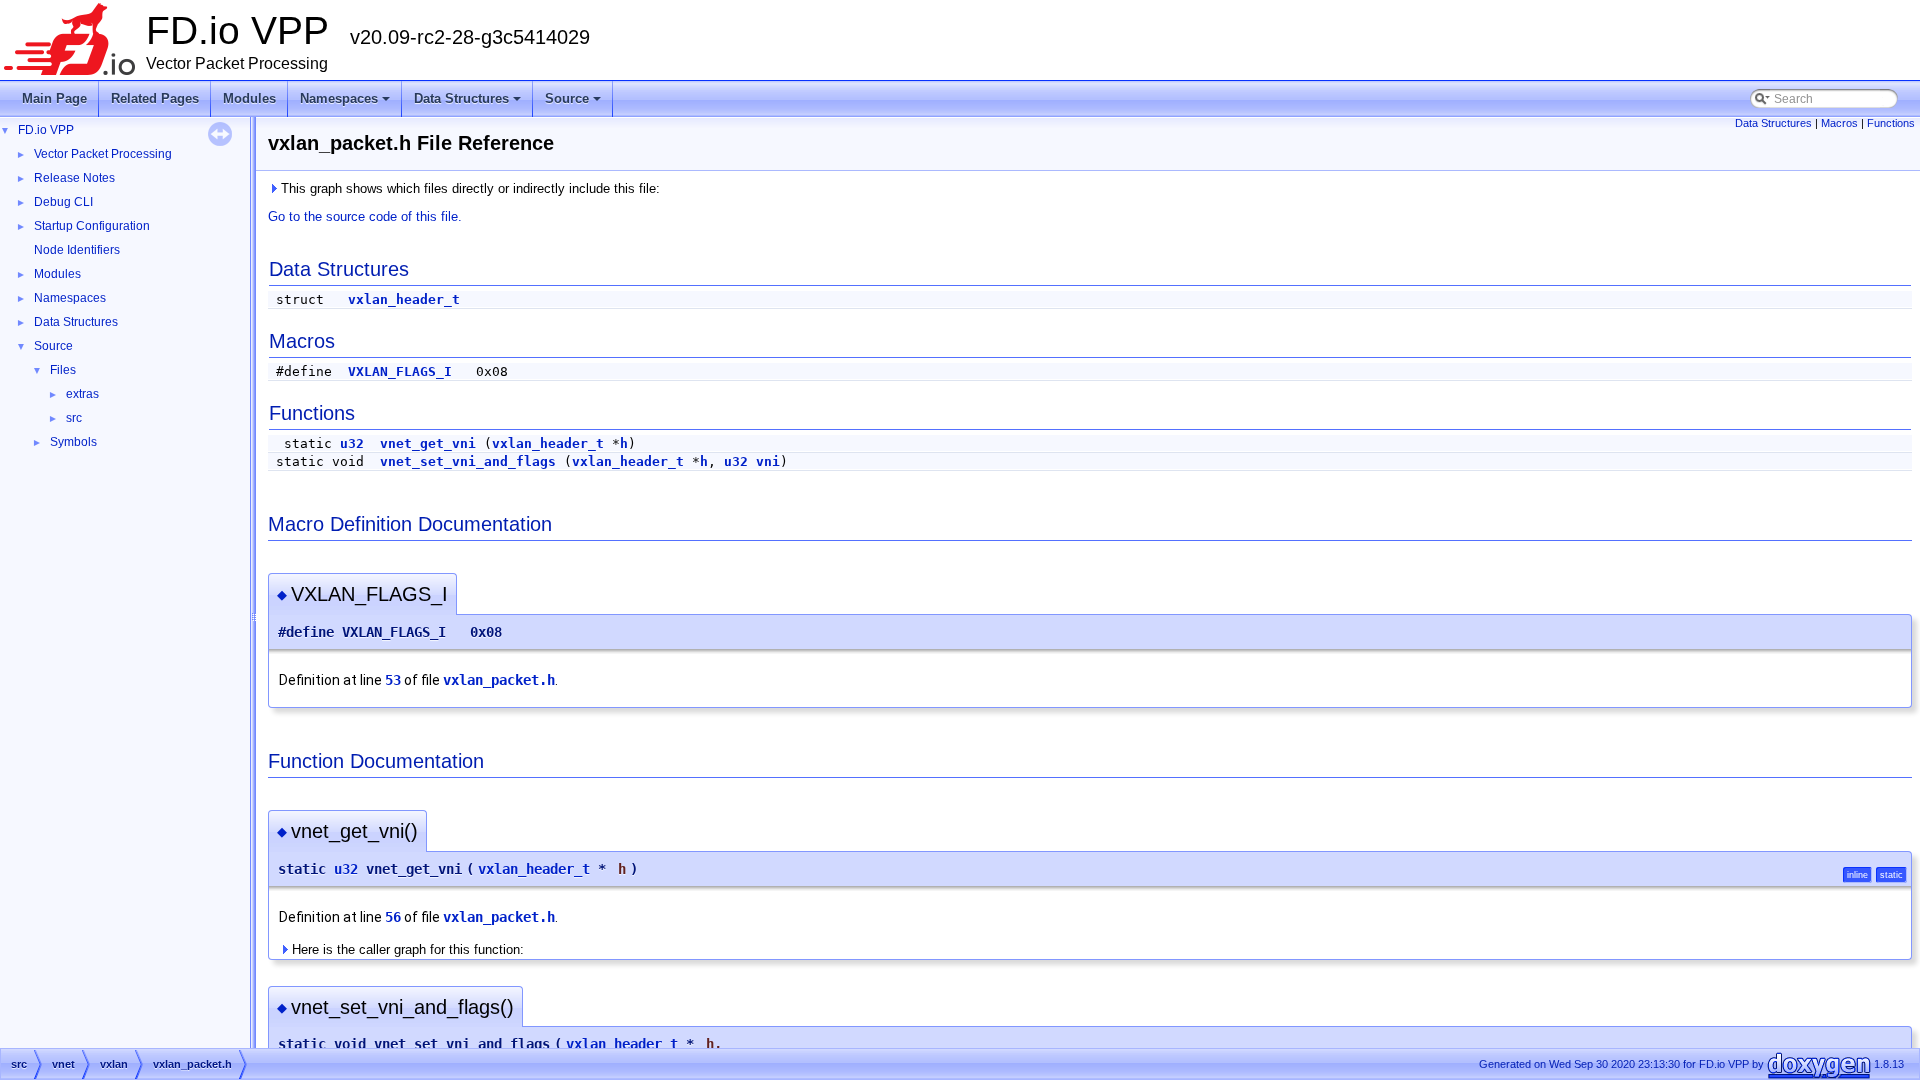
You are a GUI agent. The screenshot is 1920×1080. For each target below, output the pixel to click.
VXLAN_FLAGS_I (400, 371)
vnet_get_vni (428, 443)
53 (393, 680)
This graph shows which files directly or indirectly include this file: (468, 188)
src (74, 418)
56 (393, 917)
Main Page (54, 98)
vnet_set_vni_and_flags (468, 461)
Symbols (73, 442)
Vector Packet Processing (103, 154)
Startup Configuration (92, 226)
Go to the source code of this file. (365, 216)
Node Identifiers (77, 250)
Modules (249, 98)
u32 (352, 443)
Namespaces (346, 104)
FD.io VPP (46, 130)
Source (574, 104)
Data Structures (469, 104)
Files (63, 370)
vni (768, 461)
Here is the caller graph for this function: (406, 949)
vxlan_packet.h (499, 680)
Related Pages (155, 98)
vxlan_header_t (404, 299)
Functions (1891, 123)
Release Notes (74, 178)
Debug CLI (63, 202)
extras (82, 394)
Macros (1839, 123)
